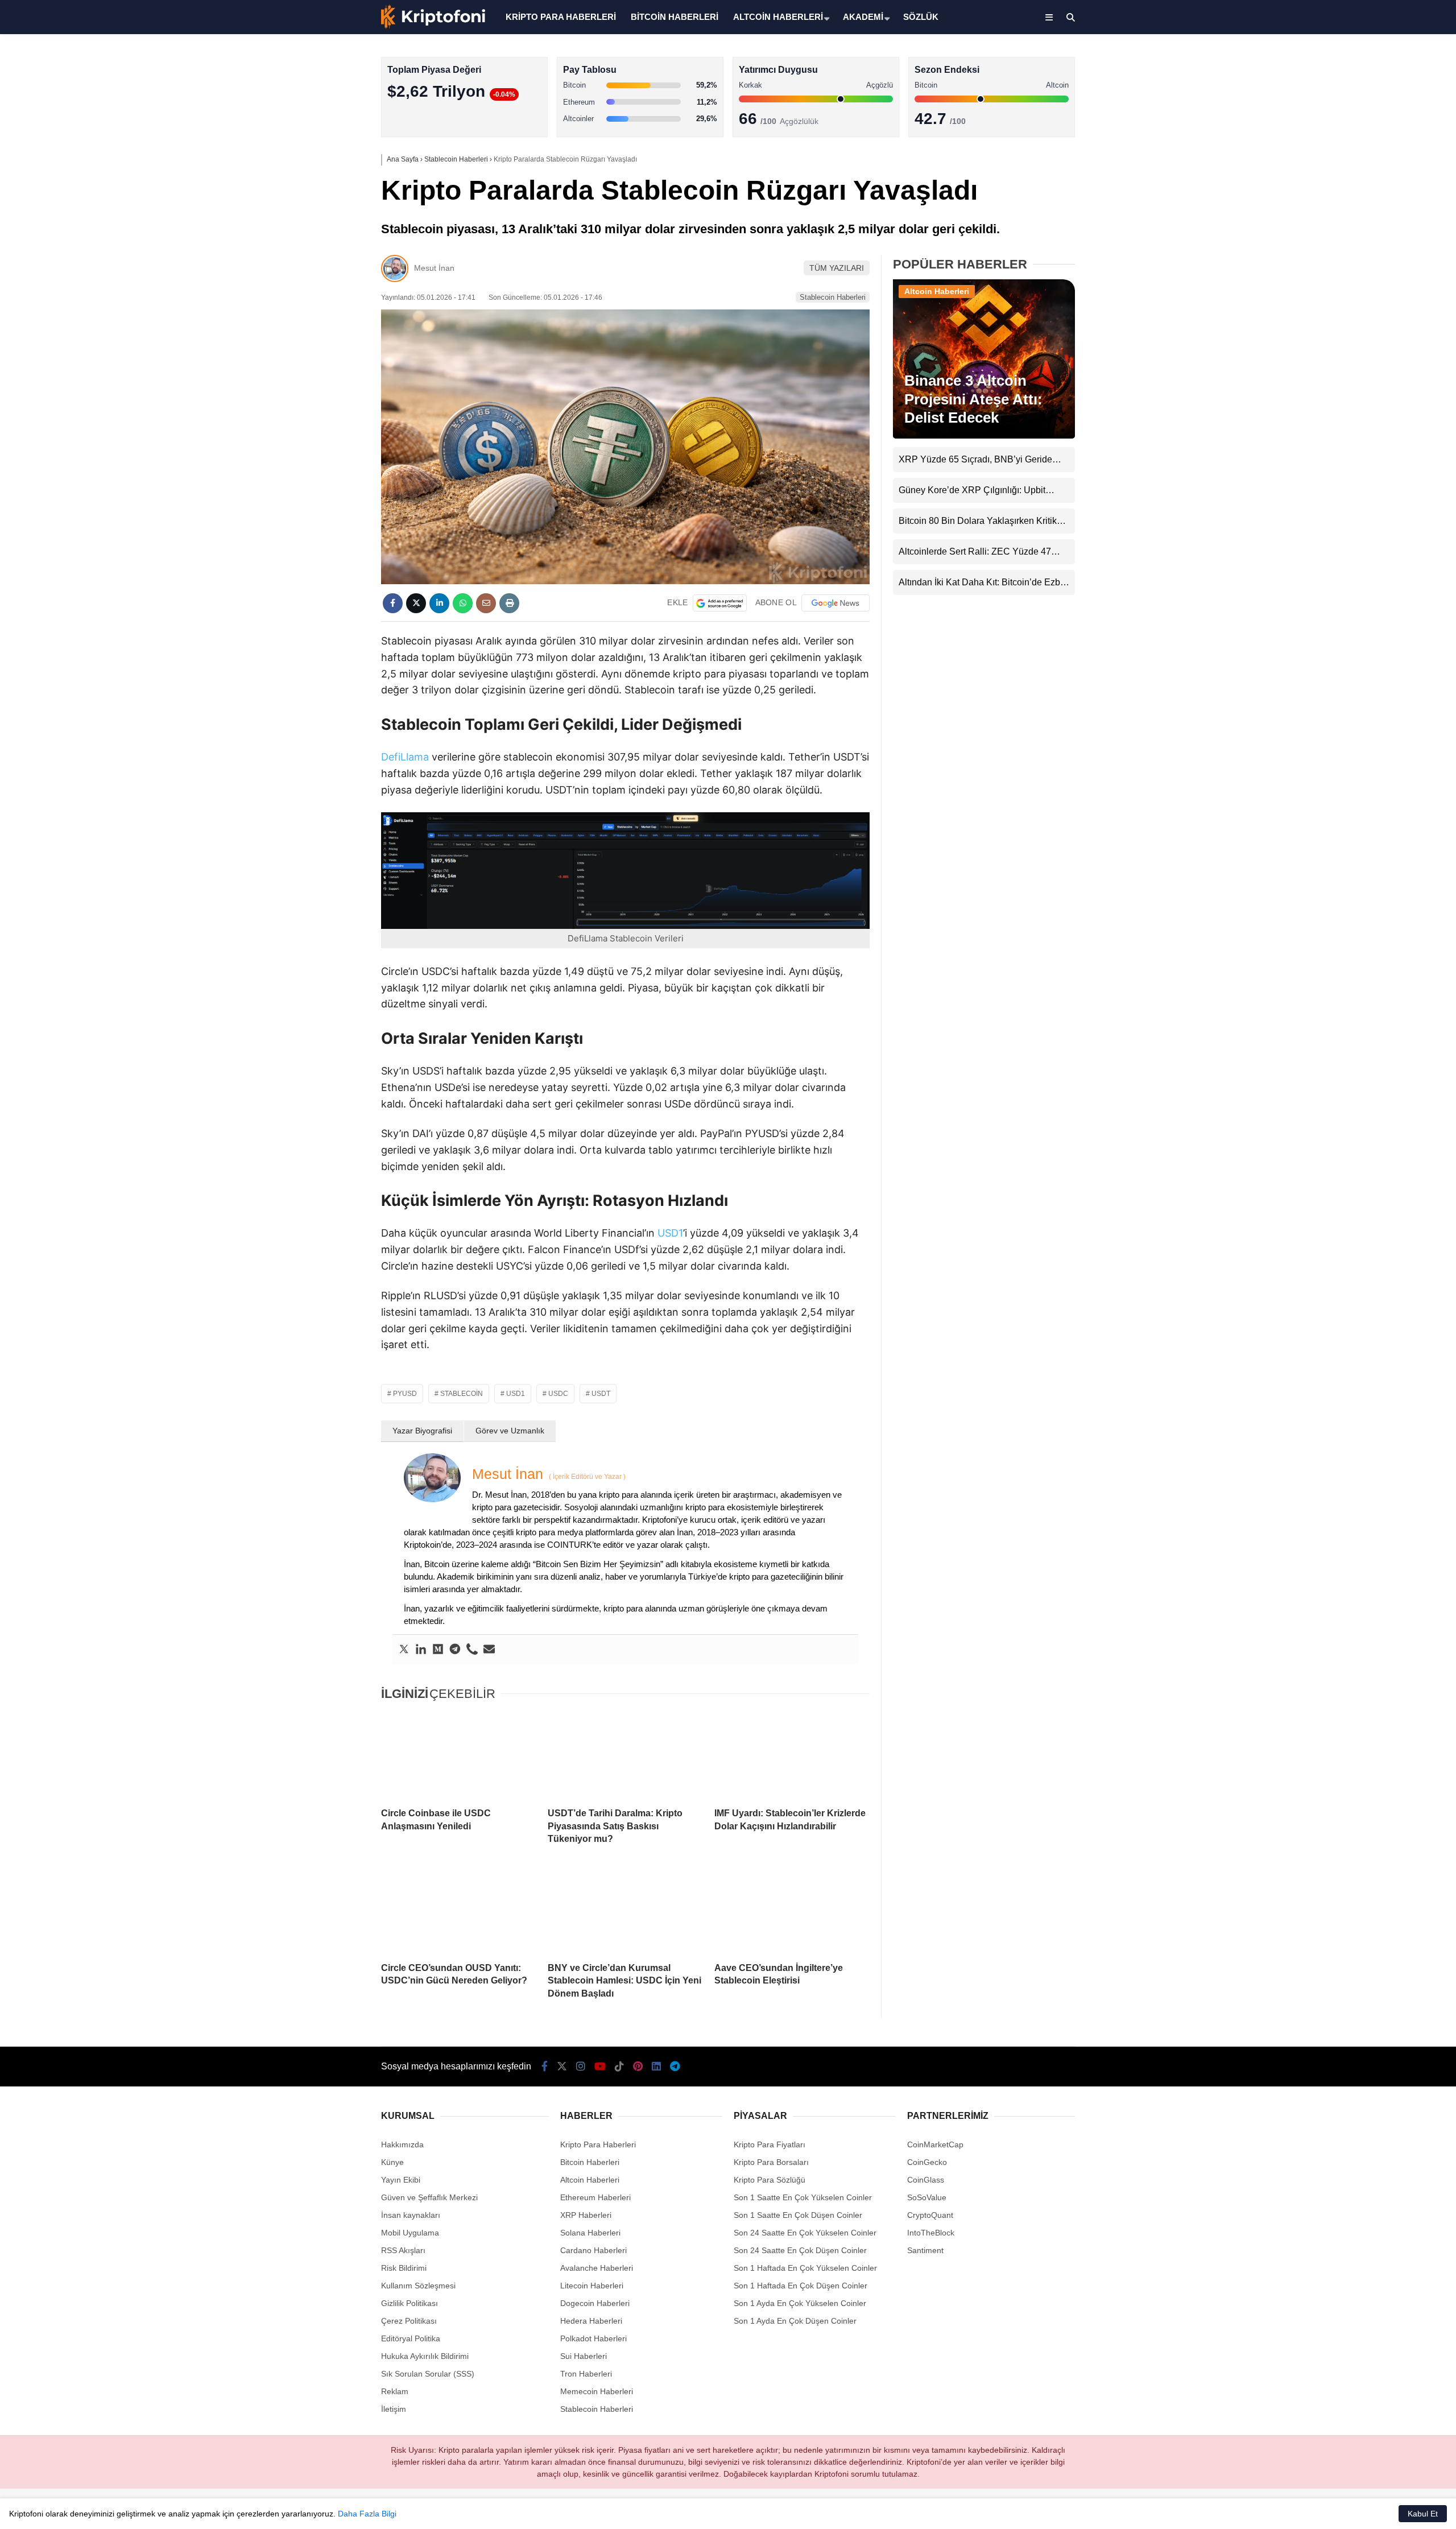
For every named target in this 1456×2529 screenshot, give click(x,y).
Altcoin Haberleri (1356, 162)
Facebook (1388, 330)
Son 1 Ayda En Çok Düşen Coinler (795, 2321)
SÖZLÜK (921, 17)
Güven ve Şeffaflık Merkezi (429, 2197)
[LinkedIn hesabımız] (656, 2067)
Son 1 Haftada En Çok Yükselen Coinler (805, 2268)
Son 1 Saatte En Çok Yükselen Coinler (803, 2197)
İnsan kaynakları (411, 2215)
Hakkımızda (402, 2144)
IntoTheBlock (931, 2233)
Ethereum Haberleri (1361, 185)
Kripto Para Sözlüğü (770, 2180)
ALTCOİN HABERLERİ (778, 17)
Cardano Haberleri (593, 2250)
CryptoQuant (930, 2215)
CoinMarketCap (935, 2144)
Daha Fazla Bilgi (367, 2514)
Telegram (1389, 553)
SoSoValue (927, 2197)
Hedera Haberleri (591, 2321)
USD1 (670, 1233)
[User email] (489, 1650)
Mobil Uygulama (410, 2233)
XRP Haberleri (1352, 231)
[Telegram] (455, 1650)
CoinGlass (926, 2180)
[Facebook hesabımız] (545, 2067)
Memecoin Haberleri (1363, 253)
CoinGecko (927, 2162)
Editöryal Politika (411, 2338)
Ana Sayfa (1355, 63)
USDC (558, 1394)
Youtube (1390, 425)
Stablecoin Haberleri (1362, 276)
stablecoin (462, 1394)
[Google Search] (720, 603)
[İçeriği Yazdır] (509, 603)
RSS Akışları (403, 2250)
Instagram (1389, 393)
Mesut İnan (434, 268)
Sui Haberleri (584, 2356)
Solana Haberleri (1356, 208)
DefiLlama (405, 757)
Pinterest (1390, 489)
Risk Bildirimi (404, 2268)
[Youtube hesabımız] (600, 2067)
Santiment (925, 2250)
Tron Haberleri (586, 2374)
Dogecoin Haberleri (595, 2303)
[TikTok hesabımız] (619, 2067)
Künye (392, 2162)
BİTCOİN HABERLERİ (675, 17)
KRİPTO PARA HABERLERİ (561, 17)
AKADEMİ (863, 17)
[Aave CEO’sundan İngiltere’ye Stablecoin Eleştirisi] (792, 1910)
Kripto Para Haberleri (1364, 116)
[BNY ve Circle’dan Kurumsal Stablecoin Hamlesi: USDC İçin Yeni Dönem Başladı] (625, 1910)
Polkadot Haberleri (593, 2338)
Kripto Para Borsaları (771, 2162)
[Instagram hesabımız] (581, 2067)
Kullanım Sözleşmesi (418, 2286)
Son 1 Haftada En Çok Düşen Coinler (801, 2286)
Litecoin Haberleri (592, 2286)
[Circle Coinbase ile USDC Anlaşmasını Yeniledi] (459, 1755)
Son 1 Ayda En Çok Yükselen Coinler (800, 2303)
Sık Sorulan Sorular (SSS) (428, 2374)
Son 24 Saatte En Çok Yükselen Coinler (805, 2233)
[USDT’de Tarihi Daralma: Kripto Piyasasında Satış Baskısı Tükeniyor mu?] (625, 1755)
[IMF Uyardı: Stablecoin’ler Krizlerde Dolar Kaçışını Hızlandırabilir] (792, 1755)
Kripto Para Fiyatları (770, 2144)
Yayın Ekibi (401, 2180)
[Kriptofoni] (433, 26)
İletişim (394, 2409)
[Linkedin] (421, 1650)
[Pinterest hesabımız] (638, 2067)
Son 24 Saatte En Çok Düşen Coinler (800, 2250)
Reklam (395, 2391)
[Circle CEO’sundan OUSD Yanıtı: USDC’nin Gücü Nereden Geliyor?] (459, 1910)
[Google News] (835, 603)
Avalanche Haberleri (597, 2268)
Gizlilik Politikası (409, 2303)
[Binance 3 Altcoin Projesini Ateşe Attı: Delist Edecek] (984, 436)
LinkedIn (1389, 521)
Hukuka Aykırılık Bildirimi (425, 2356)
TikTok (1389, 457)
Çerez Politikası (409, 2321)
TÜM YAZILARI (837, 268)
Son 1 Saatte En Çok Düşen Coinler (798, 2215)
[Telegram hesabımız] (675, 2067)
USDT (601, 1394)
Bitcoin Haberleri (1356, 140)
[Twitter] (404, 1650)
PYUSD (405, 1394)
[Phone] (472, 1650)
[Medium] (438, 1650)
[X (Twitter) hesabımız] (1385, 361)
